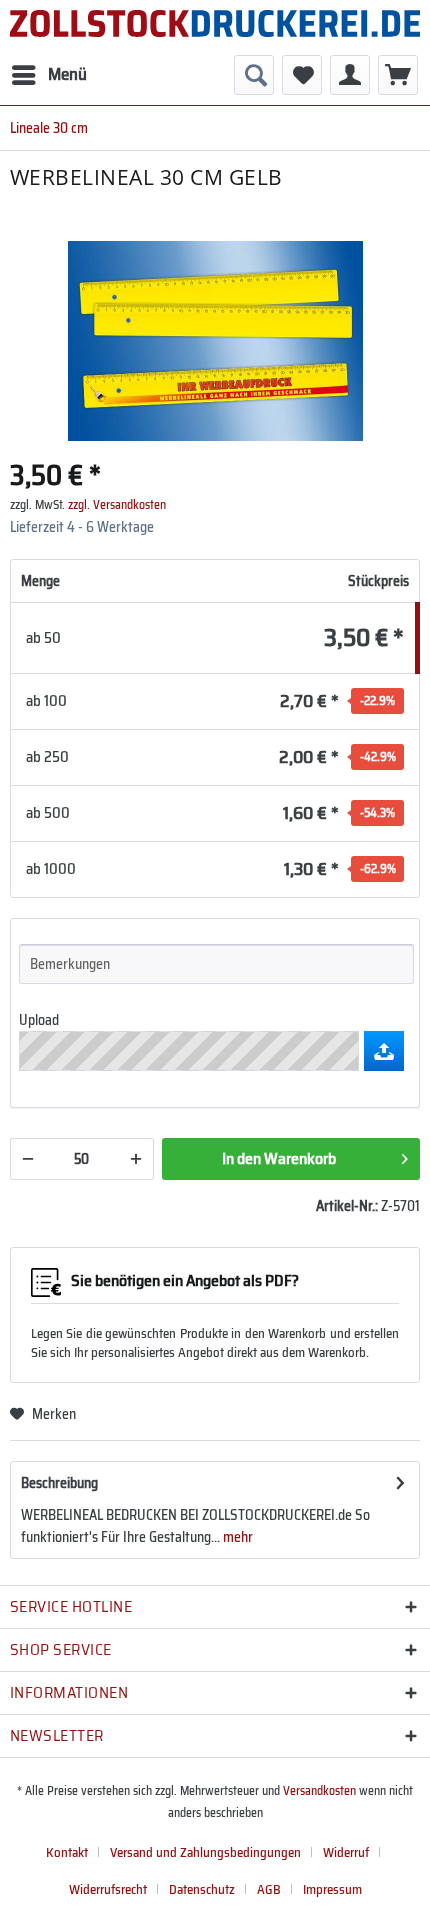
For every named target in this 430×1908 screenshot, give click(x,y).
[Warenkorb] (398, 75)
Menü (67, 74)
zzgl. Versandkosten (117, 504)
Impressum (332, 1889)
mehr (236, 1537)
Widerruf (346, 1852)
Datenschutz (202, 1889)
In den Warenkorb (279, 1158)
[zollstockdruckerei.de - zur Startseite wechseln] (215, 27)
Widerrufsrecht (108, 1889)
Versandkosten (319, 1790)
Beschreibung (59, 1483)
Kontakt (67, 1852)
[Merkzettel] (302, 75)
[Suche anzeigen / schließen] (254, 75)
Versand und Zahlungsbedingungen (205, 1852)
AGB (269, 1889)
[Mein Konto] (350, 75)
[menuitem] (48, 75)
